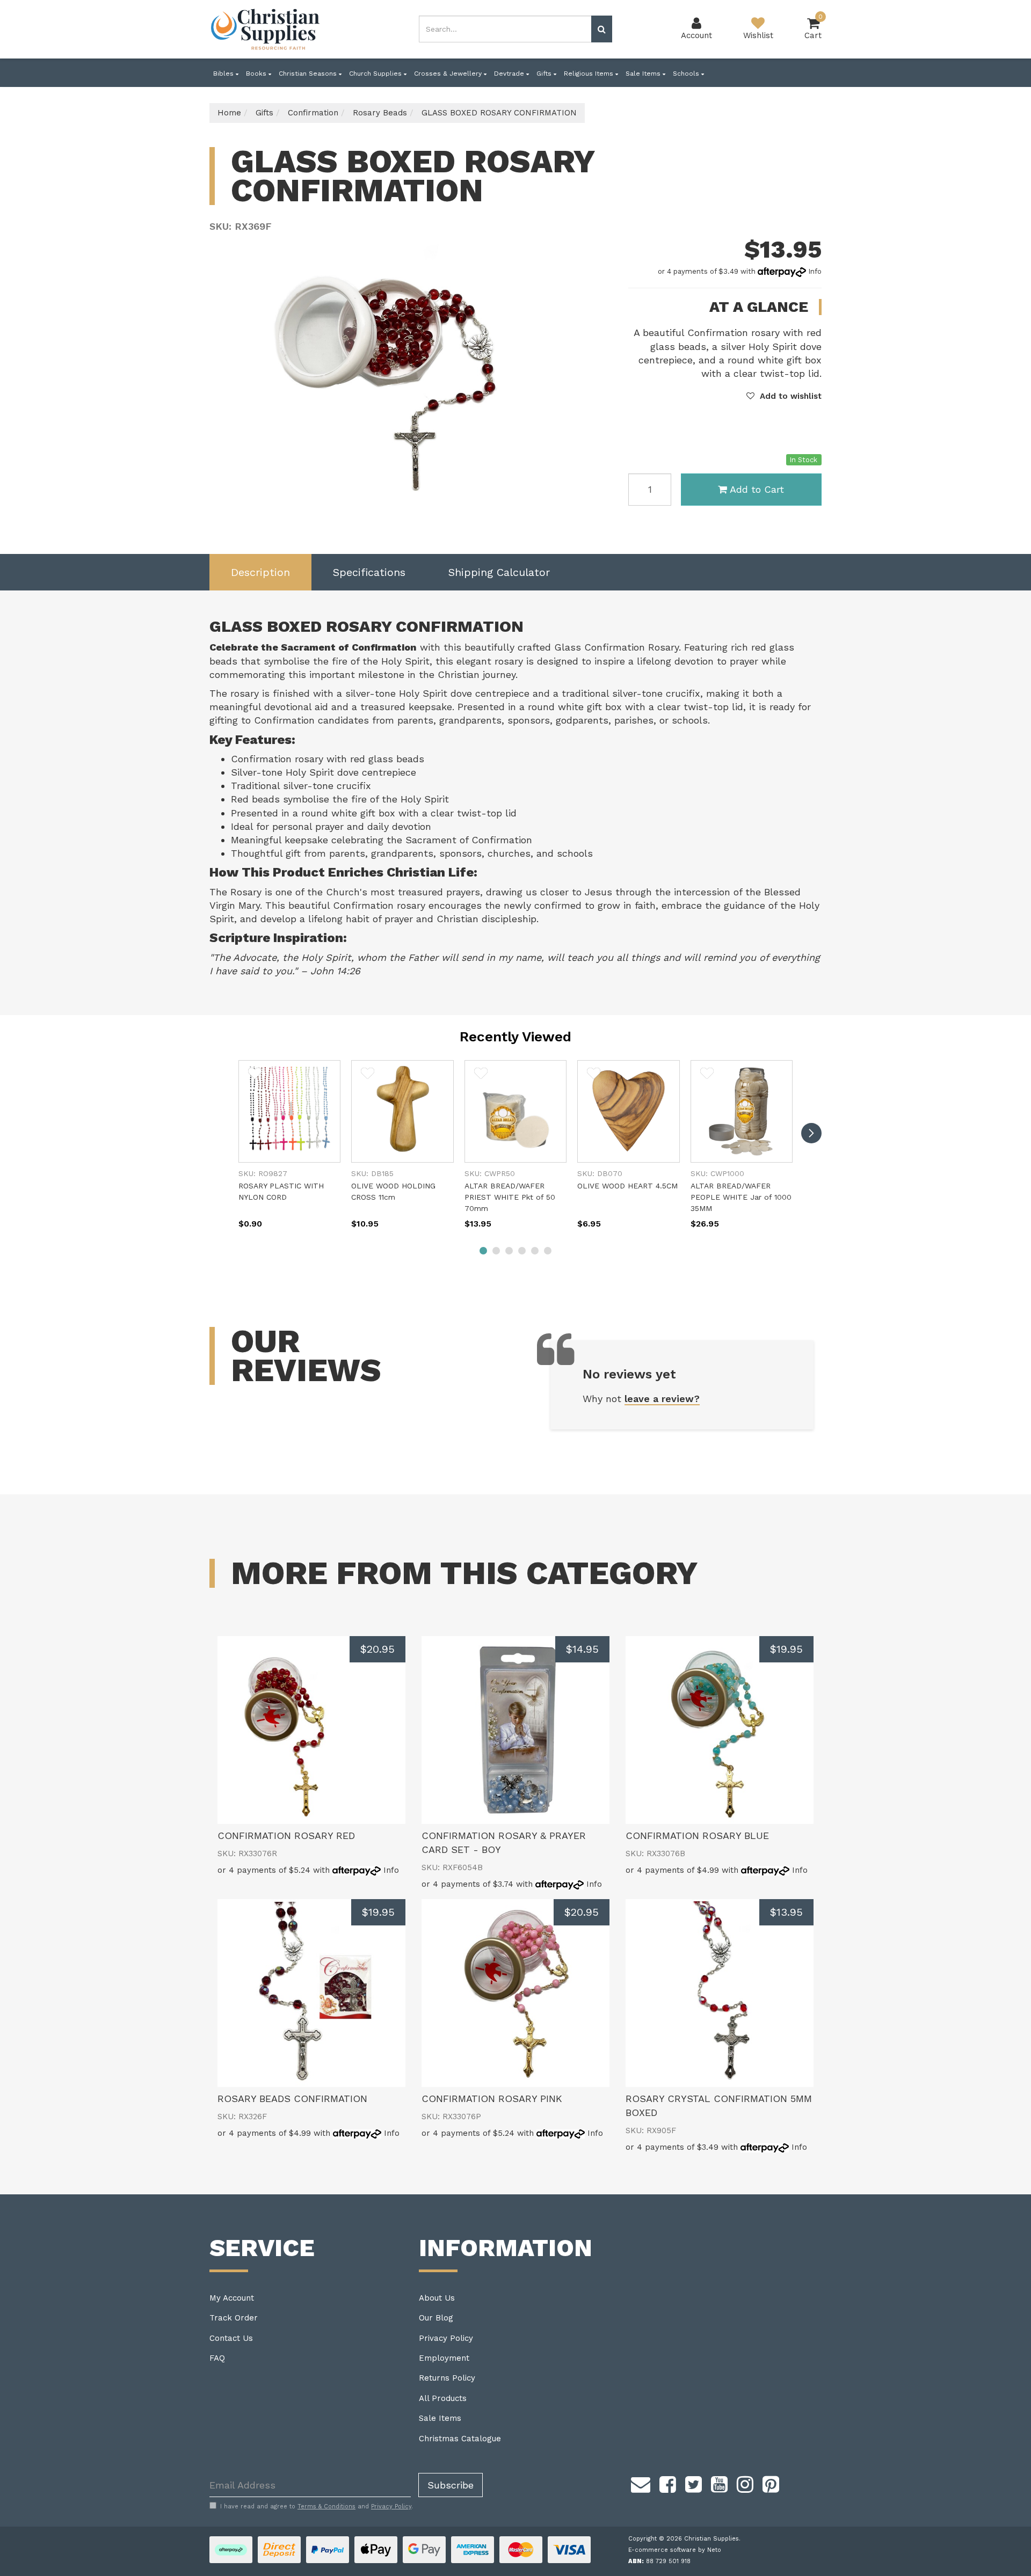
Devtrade (510, 74)
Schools (687, 74)
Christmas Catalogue (460, 2439)
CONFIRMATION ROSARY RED (286, 1836)
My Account (232, 2298)
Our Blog (436, 2318)
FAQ (217, 2358)
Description (260, 572)
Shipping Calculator (499, 572)
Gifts (545, 74)
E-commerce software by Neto (675, 2550)
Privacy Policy (446, 2338)
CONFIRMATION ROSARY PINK (492, 2099)
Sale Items (644, 74)
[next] (811, 1133)
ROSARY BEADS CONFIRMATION (292, 2099)
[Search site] (602, 29)
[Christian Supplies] (266, 29)
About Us (437, 2298)
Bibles (224, 74)
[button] (784, 396)
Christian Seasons (309, 74)
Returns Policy (447, 2378)
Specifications (369, 572)
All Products (443, 2398)
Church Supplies (376, 74)
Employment (444, 2358)
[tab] (260, 572)
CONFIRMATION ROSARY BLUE (697, 1836)
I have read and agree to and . (317, 2506)
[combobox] (505, 29)
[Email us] (641, 2483)
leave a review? (662, 1399)
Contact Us (231, 2338)
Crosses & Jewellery (449, 74)
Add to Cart (757, 489)
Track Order (234, 2318)
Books (257, 74)
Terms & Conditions (326, 2506)
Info (815, 271)
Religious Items (590, 74)
